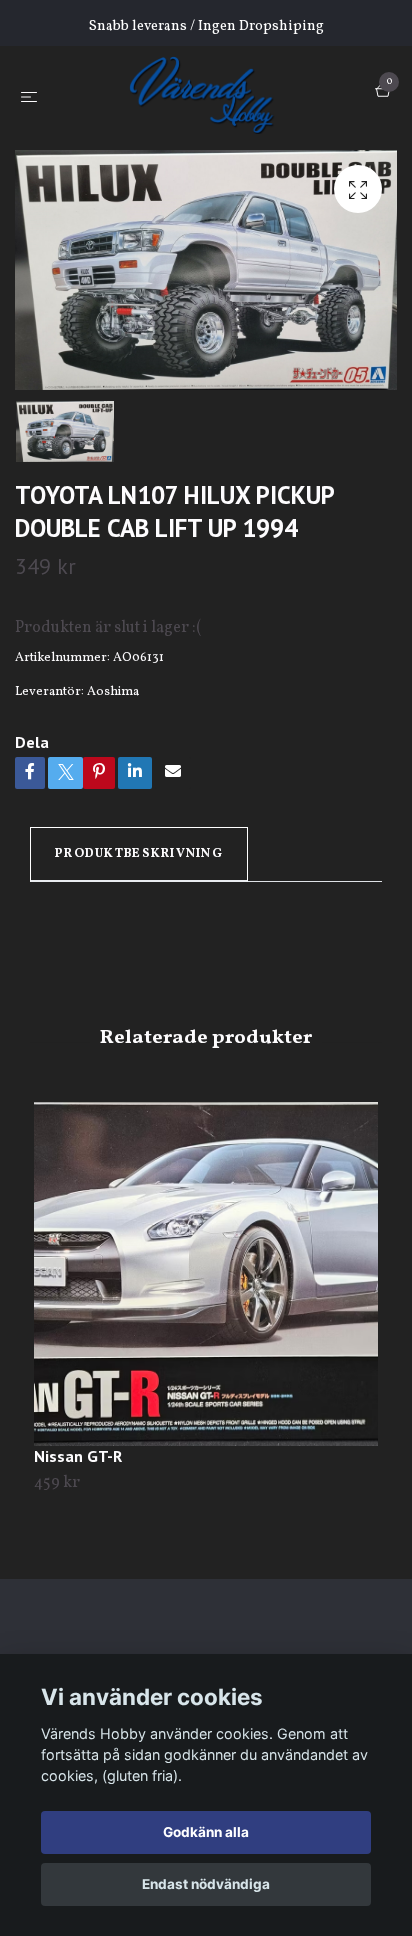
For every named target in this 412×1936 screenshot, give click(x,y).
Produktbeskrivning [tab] (139, 854)
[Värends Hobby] (210, 94)
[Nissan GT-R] (206, 1274)
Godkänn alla (206, 1832)
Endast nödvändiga (206, 1884)
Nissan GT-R (78, 1456)
